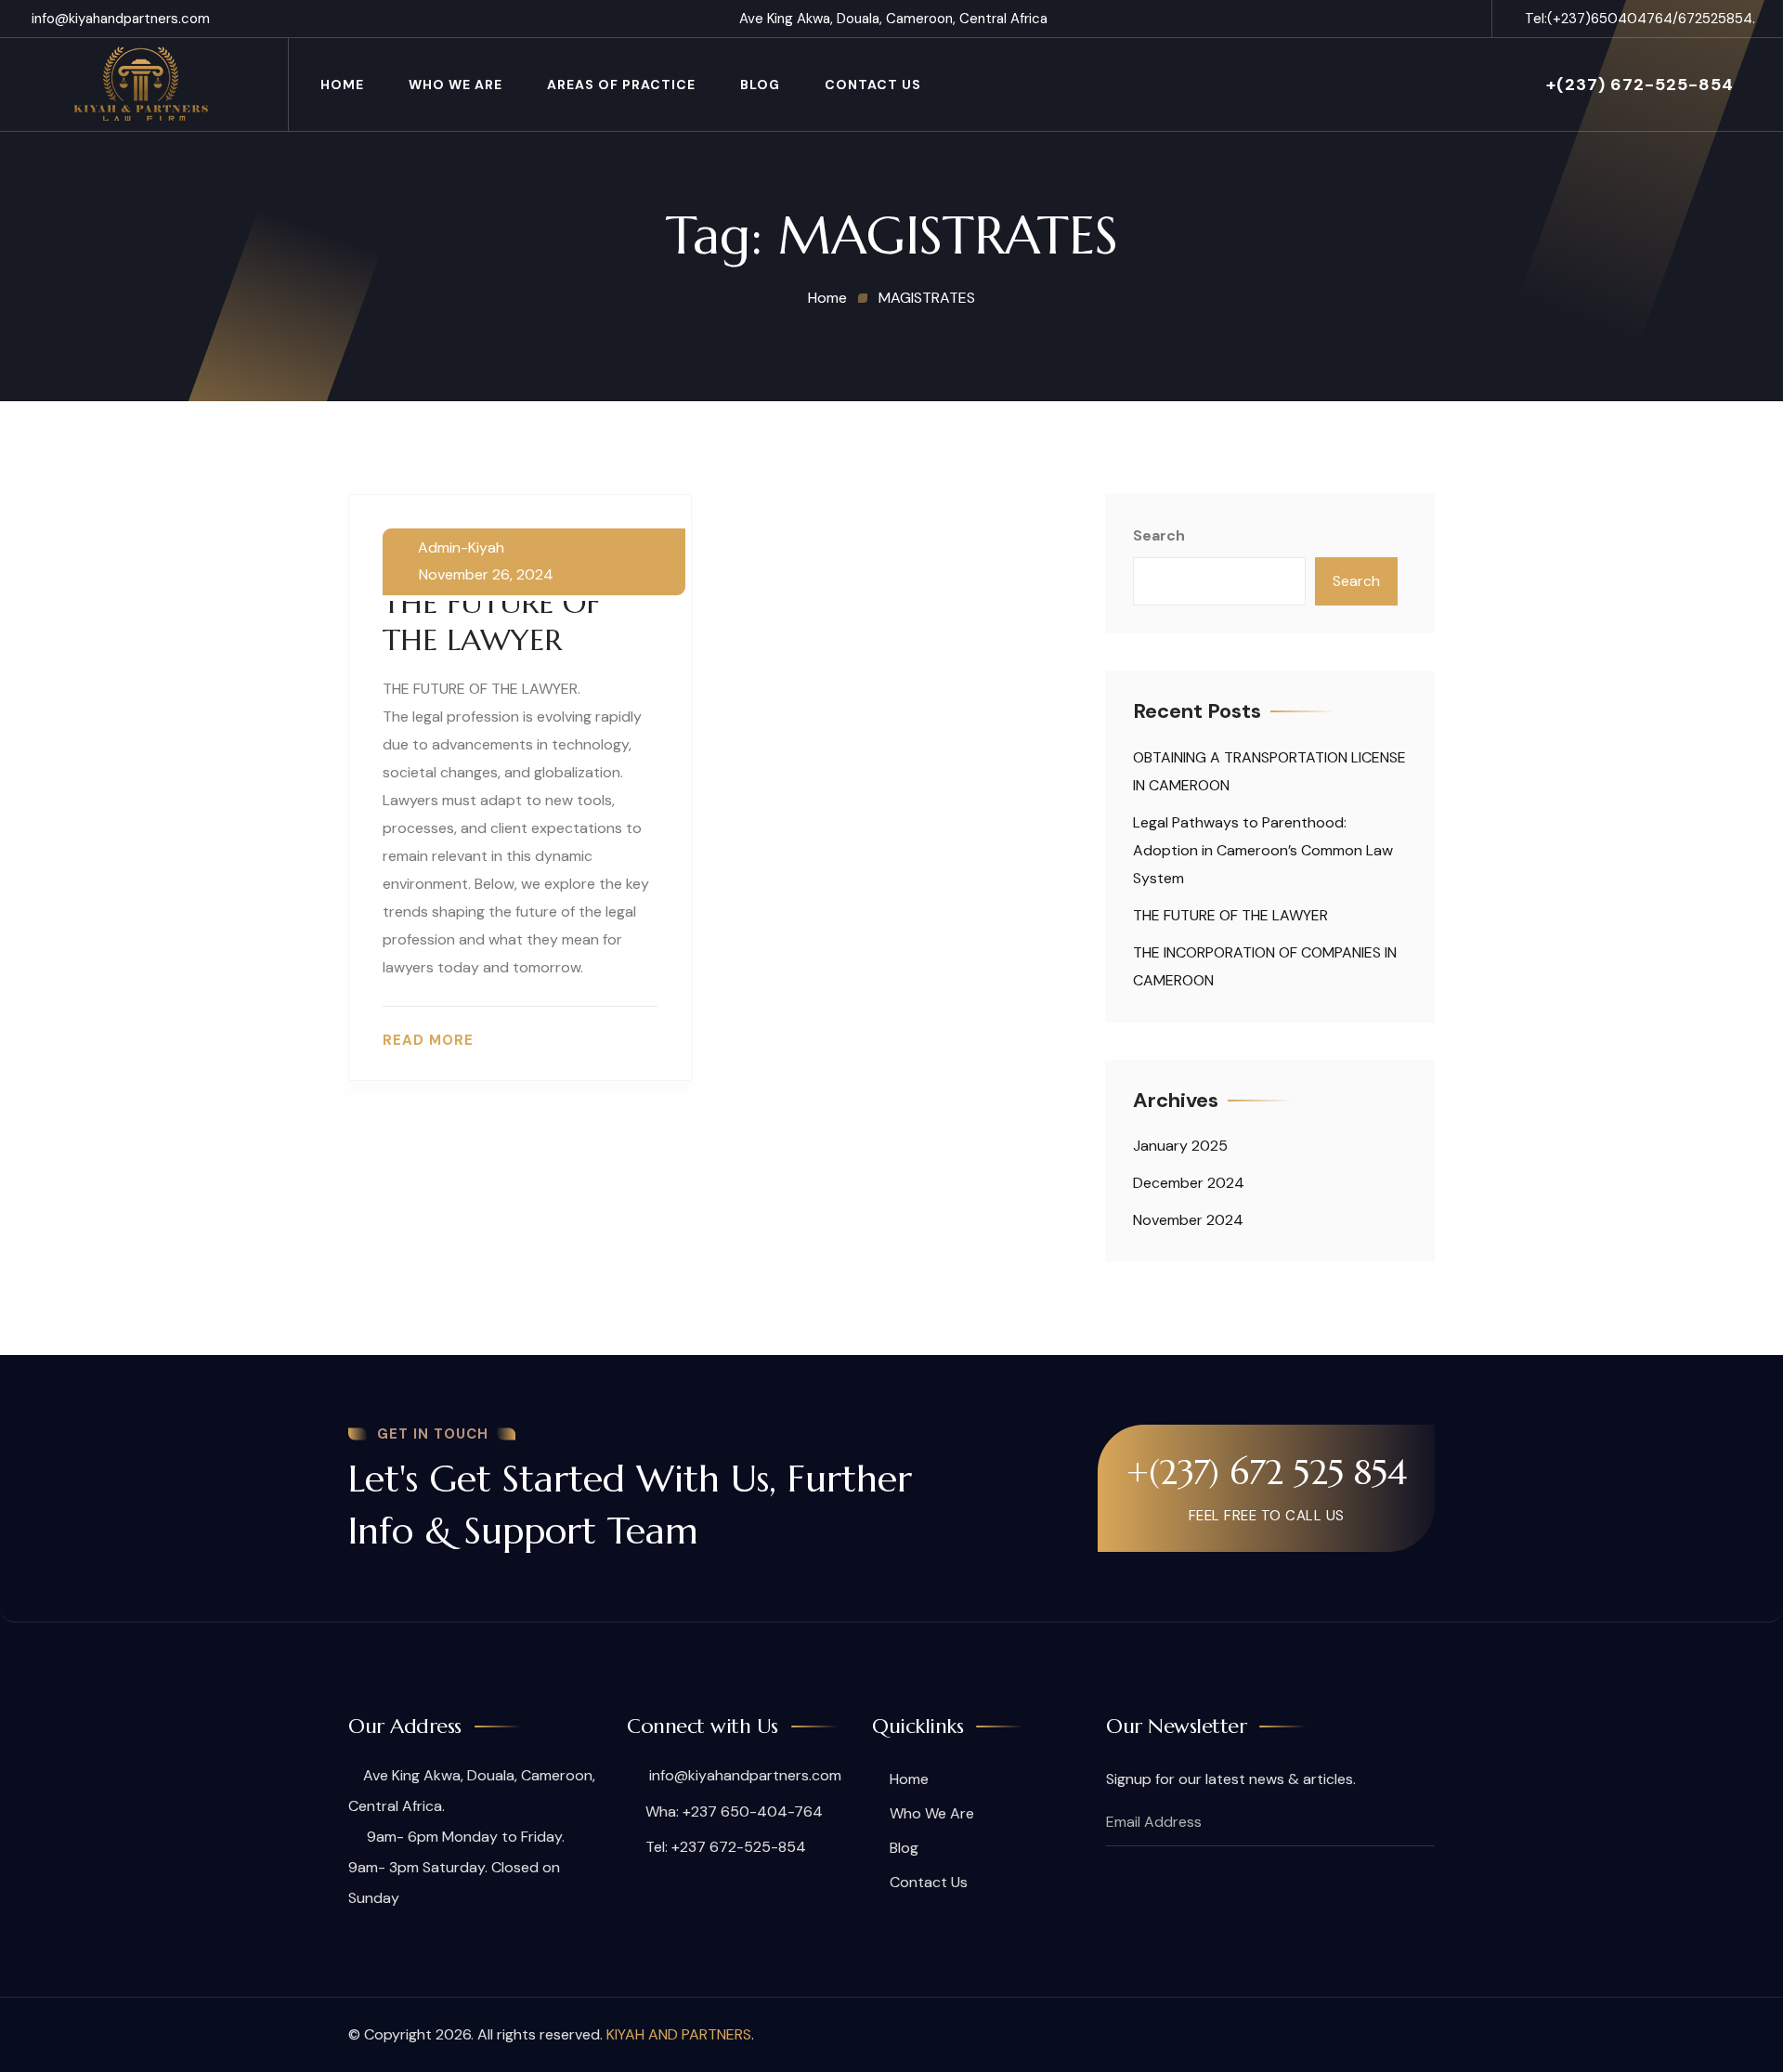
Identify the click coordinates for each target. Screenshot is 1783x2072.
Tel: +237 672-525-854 (726, 1847)
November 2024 (1188, 1220)
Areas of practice (621, 85)
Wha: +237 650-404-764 (734, 1811)
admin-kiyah (461, 548)
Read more (428, 1041)
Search (1159, 535)
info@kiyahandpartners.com (121, 19)
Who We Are (932, 1813)
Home (342, 85)
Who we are (456, 85)
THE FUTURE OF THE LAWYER (491, 621)
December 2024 (1189, 1183)
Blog (760, 85)
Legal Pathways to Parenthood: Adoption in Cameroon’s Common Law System (1263, 850)
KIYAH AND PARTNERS (679, 2034)
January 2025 (1180, 1146)
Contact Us (873, 85)
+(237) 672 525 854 (1267, 1472)
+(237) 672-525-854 (1640, 85)
